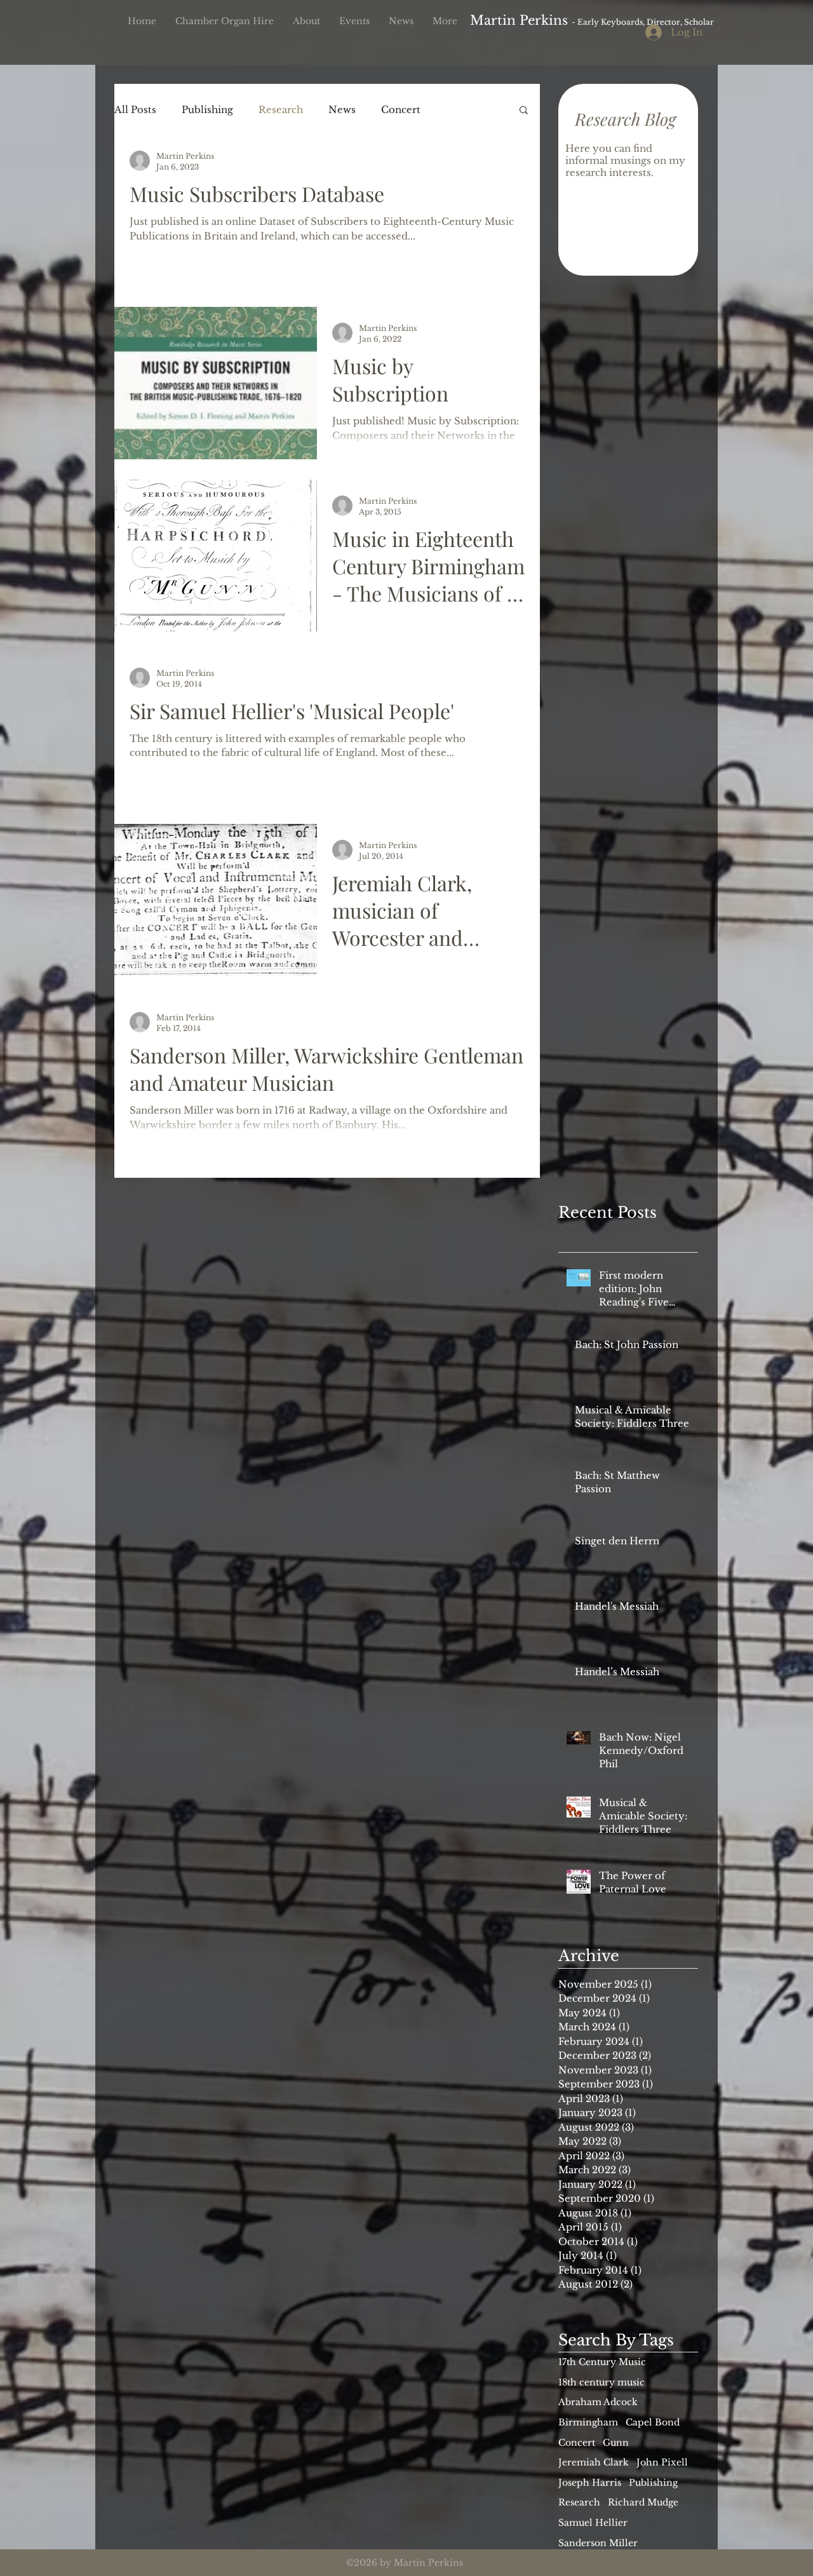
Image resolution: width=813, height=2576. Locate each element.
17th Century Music (602, 2362)
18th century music (601, 2382)
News (342, 110)
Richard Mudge (643, 2502)
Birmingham (588, 2422)
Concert (401, 110)
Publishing (207, 110)
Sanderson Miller (598, 2543)
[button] (524, 111)
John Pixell (662, 2462)
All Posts (135, 110)
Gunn (616, 2443)
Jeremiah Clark (594, 2462)
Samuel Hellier (593, 2523)
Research (281, 110)
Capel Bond (653, 2422)
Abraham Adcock (598, 2402)
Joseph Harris (590, 2483)
